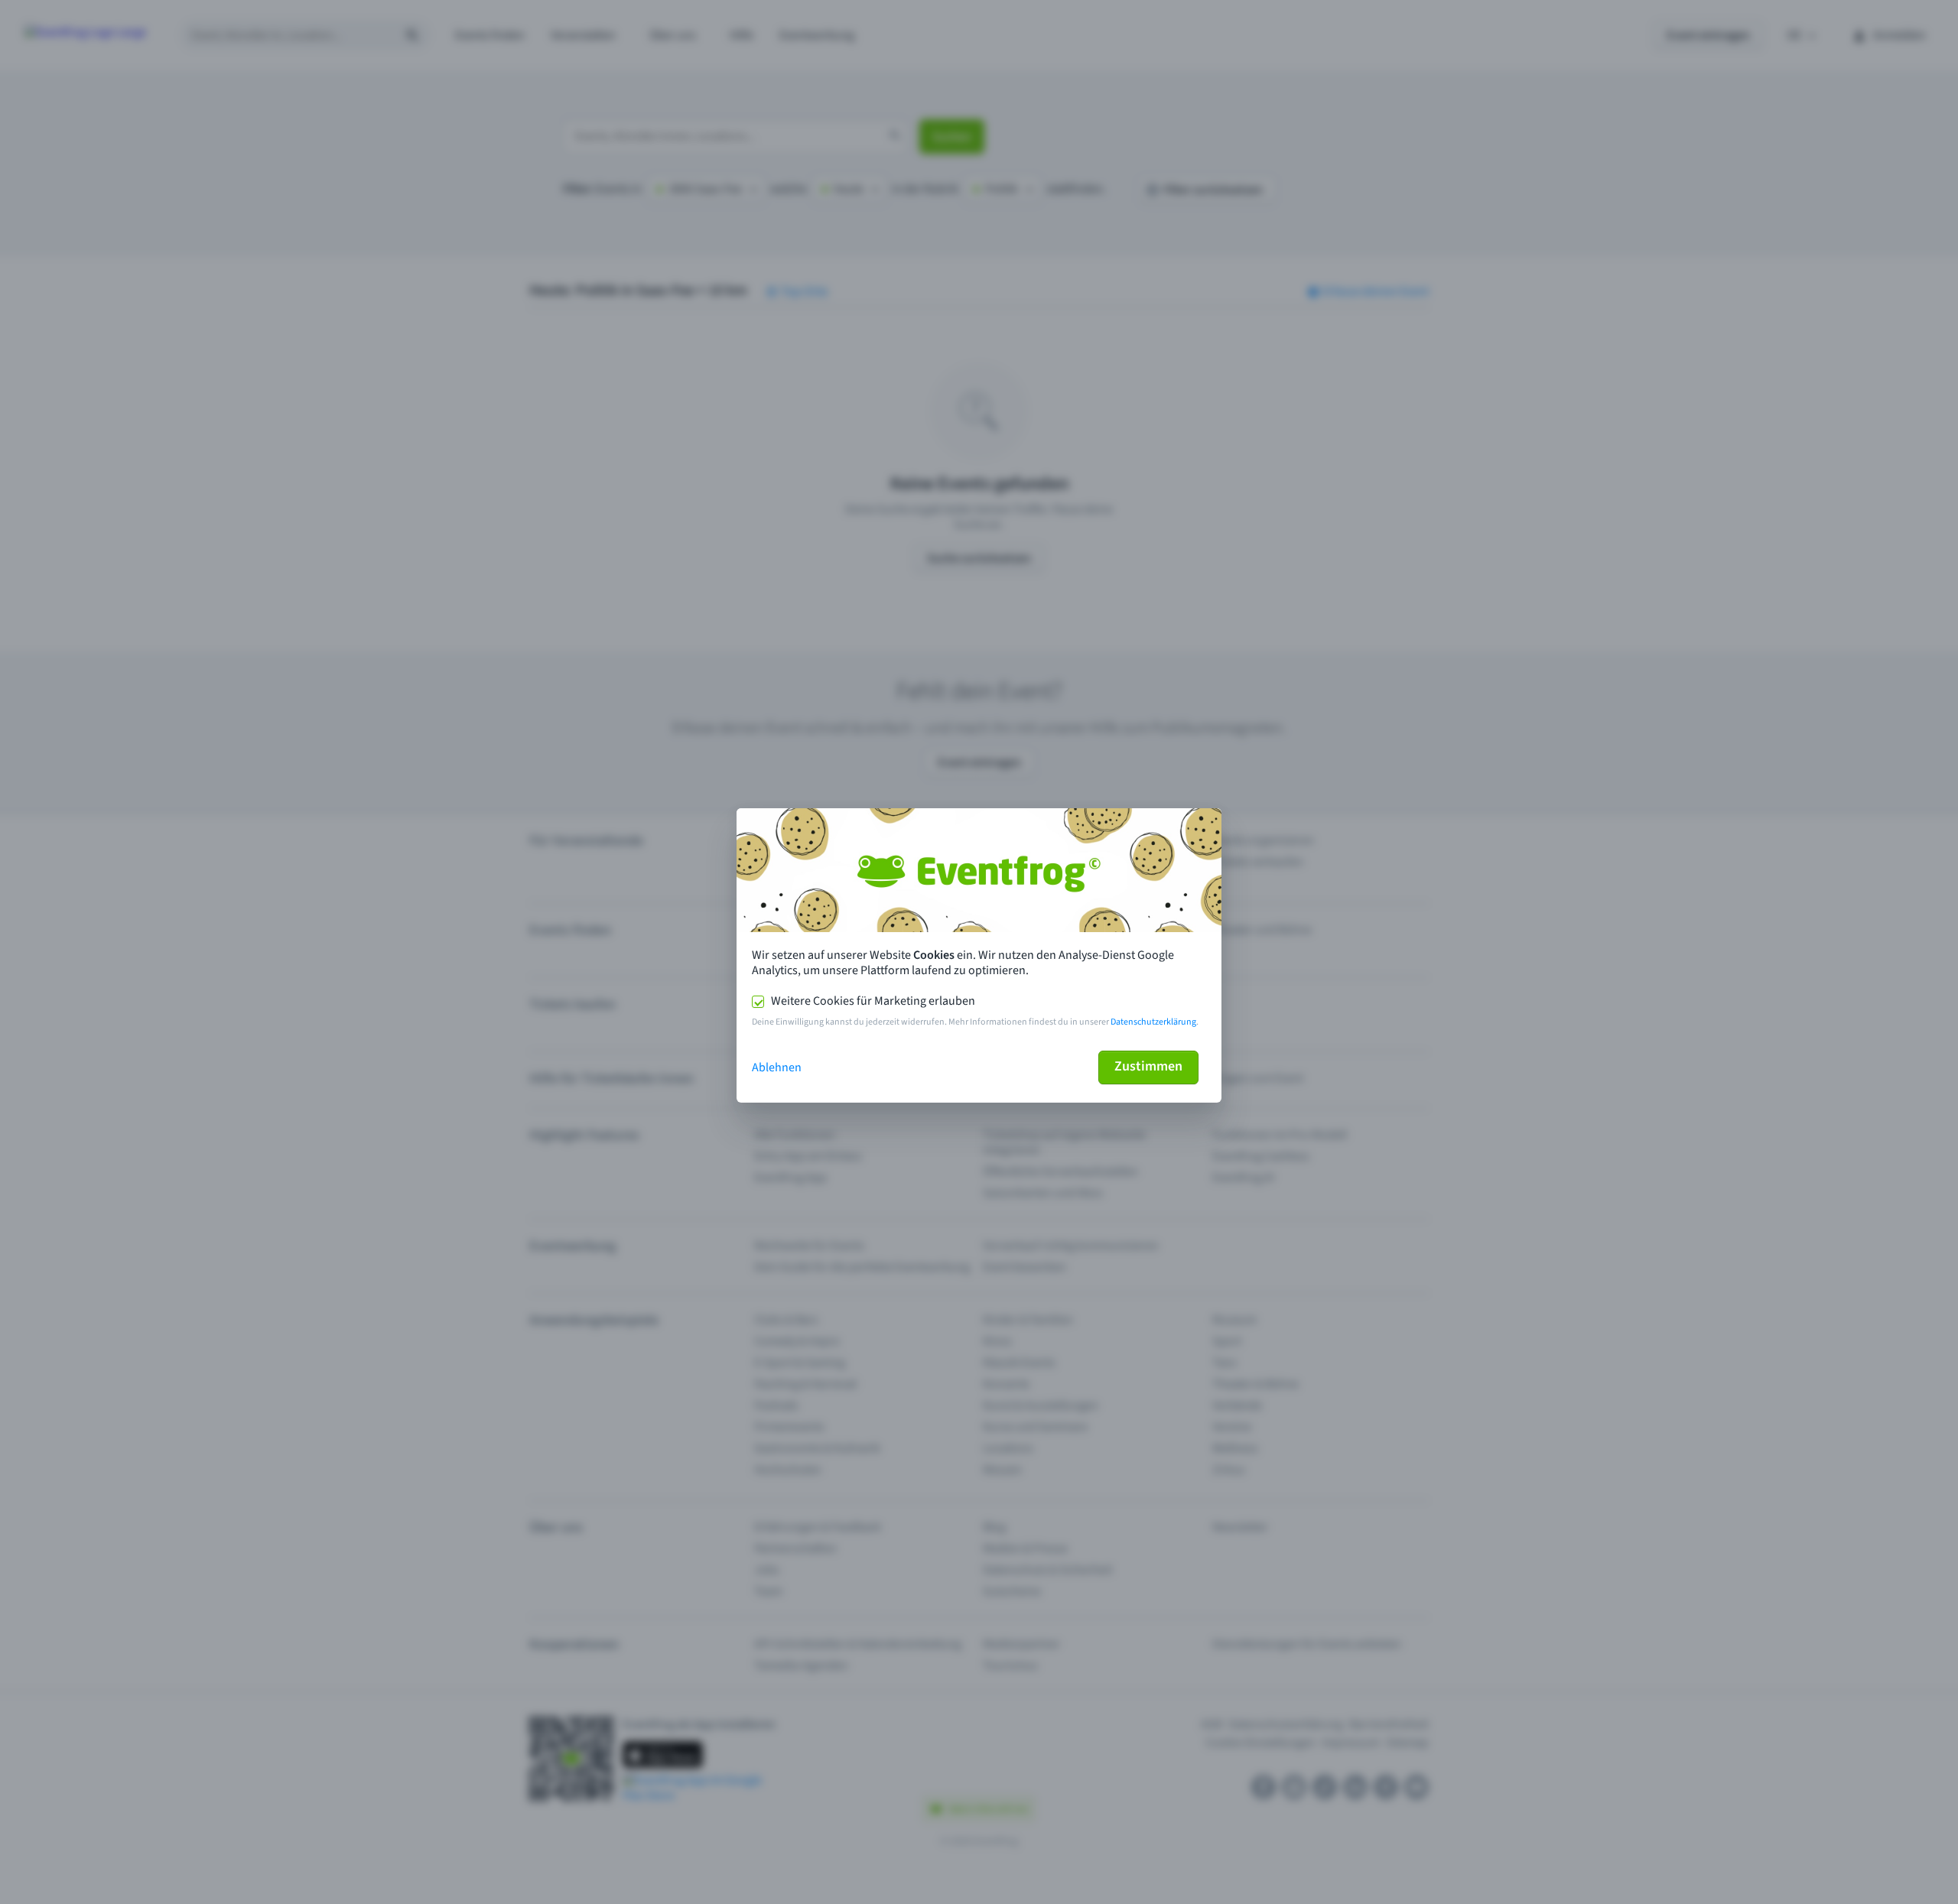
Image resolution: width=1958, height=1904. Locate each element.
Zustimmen (1148, 1066)
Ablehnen (777, 1067)
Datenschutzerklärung (1153, 1022)
